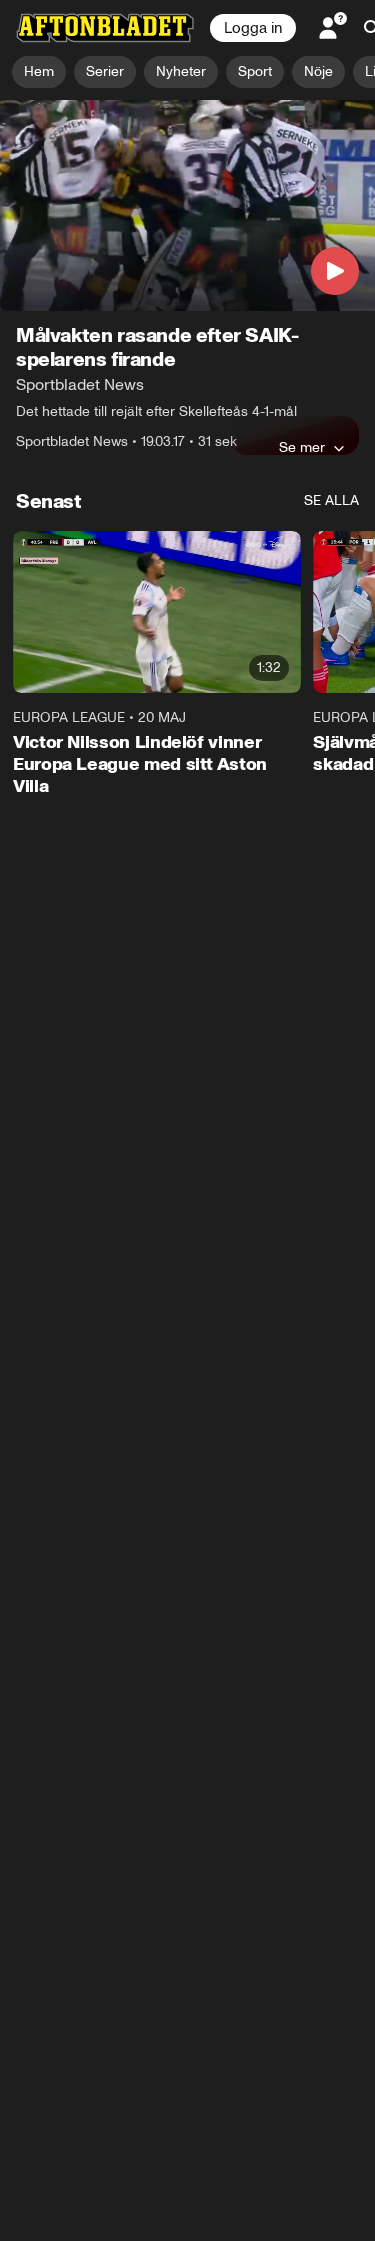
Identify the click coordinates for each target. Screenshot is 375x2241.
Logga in (253, 28)
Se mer (302, 447)
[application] (187, 205)
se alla (331, 500)
